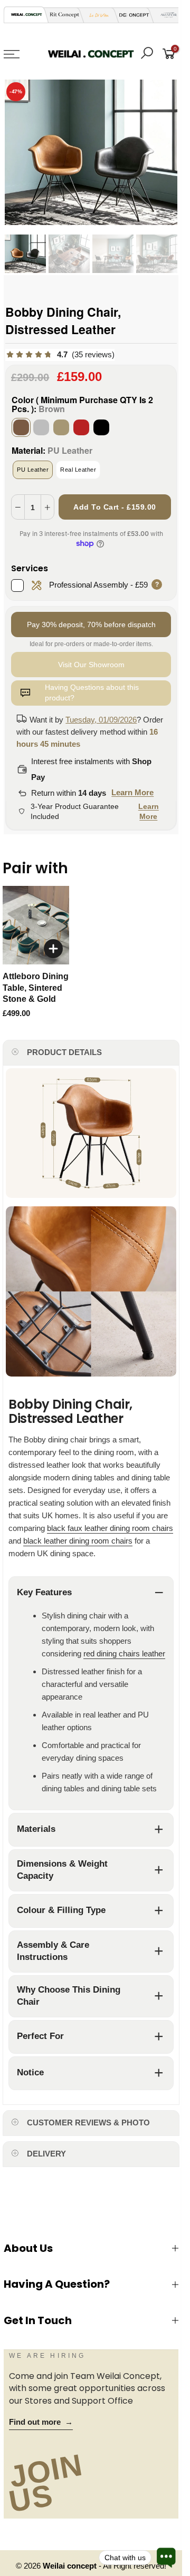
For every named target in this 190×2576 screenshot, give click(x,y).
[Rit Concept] (61, 15)
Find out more (41, 2422)
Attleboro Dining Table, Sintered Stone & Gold (36, 988)
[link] (60, 355)
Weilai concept (71, 2566)
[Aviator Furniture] (166, 15)
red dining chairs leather (124, 1653)
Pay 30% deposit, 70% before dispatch (91, 625)
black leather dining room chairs (78, 1541)
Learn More (132, 792)
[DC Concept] (131, 15)
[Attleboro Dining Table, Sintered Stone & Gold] (36, 925)
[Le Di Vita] (96, 15)
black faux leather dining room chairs (110, 1528)
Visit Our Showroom (91, 665)
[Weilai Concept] (26, 14)
